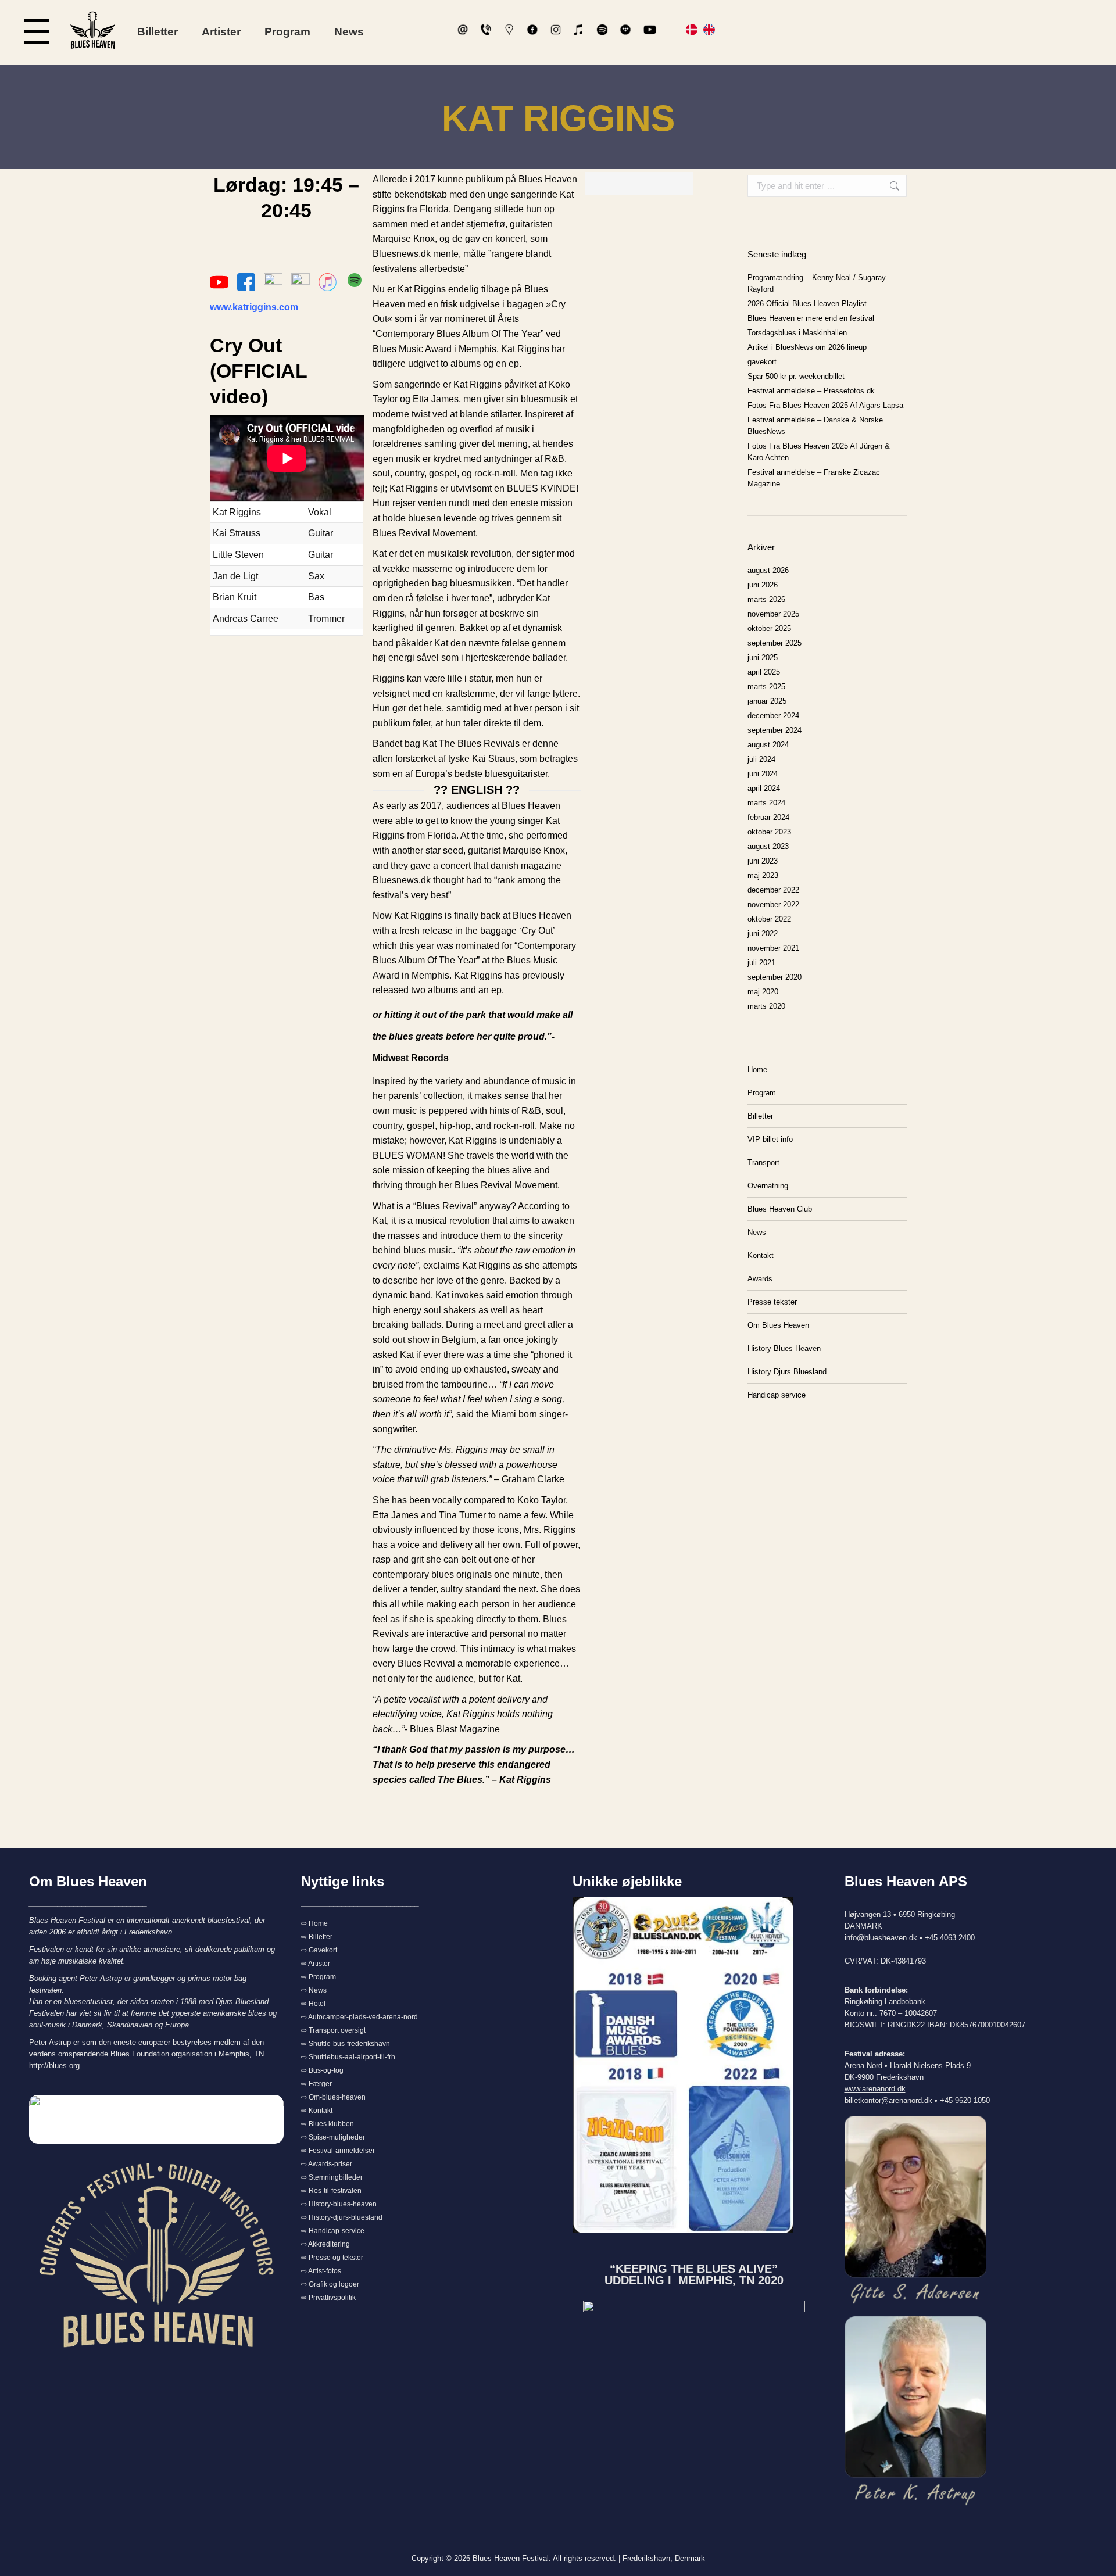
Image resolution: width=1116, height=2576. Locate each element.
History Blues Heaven (784, 1348)
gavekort (762, 362)
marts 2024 (766, 803)
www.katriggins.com (254, 307)
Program (287, 32)
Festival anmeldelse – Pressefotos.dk (811, 391)
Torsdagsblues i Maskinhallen (797, 333)
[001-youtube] (219, 282)
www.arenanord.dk (875, 2089)
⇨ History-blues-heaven (339, 2204)
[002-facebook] (246, 282)
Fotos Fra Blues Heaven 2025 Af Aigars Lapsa (825, 405)
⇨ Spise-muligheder (333, 2137)
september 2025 (775, 643)
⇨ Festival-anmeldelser (338, 2151)
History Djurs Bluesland (787, 1372)
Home (757, 1070)
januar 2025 (767, 701)
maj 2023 (763, 875)
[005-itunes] (328, 282)
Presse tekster (772, 1302)
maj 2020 (763, 992)
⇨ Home (314, 1923)
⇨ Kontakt (317, 2111)
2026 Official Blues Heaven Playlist (807, 304)
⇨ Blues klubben (328, 2124)
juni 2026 (763, 585)
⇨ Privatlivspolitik (328, 2298)
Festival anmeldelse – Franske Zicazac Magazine (814, 478)
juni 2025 (763, 658)
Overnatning (768, 1186)
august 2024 (768, 745)
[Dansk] (692, 32)
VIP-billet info (770, 1139)
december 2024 (773, 716)
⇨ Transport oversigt (333, 2030)
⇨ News (314, 1990)
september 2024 (775, 730)
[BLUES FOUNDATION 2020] (694, 2363)
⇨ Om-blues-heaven (333, 2097)
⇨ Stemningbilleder (332, 2177)
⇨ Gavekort (319, 1950)
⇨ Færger (316, 2084)
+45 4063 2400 (950, 1938)
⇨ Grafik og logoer (330, 2284)
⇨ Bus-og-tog (322, 2070)
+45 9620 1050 (965, 2100)
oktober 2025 (769, 628)
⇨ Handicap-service (333, 2231)
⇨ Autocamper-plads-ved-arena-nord (360, 2017)
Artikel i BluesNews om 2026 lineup (807, 347)
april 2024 (764, 788)
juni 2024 (763, 774)
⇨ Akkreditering (325, 2244)
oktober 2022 (769, 919)
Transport (763, 1162)
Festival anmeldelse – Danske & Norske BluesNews (815, 426)
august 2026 (768, 570)
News (349, 32)
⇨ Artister (316, 1964)
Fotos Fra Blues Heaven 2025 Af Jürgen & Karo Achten (819, 452)
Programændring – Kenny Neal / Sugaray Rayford (817, 283)
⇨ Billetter (317, 1937)
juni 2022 (763, 934)
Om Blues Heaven (778, 1325)
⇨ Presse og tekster (332, 2258)
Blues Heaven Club (780, 1209)
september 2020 (775, 977)
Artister (221, 32)
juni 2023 (763, 861)
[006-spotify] (355, 280)
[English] (709, 32)
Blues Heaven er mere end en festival (811, 318)
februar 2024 (768, 817)
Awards (760, 1279)
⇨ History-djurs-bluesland (342, 2217)
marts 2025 (766, 687)
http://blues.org (54, 2066)
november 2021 (773, 948)
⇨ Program (319, 1977)
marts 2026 (766, 599)
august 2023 (768, 846)
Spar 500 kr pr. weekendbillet (796, 376)
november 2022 (773, 904)
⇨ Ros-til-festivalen (331, 2191)
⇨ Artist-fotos (321, 2271)
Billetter (158, 32)
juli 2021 (761, 963)
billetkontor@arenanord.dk (888, 2100)
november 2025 (773, 614)
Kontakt (761, 1255)
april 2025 (764, 672)
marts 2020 (766, 1006)
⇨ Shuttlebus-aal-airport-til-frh (348, 2057)
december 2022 (773, 890)
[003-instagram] (273, 282)
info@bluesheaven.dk (881, 1938)
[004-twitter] (301, 282)
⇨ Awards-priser (327, 2164)
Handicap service (777, 1395)
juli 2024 (761, 759)
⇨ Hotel (313, 2004)
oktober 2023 (769, 832)
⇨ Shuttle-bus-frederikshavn (346, 2044)
